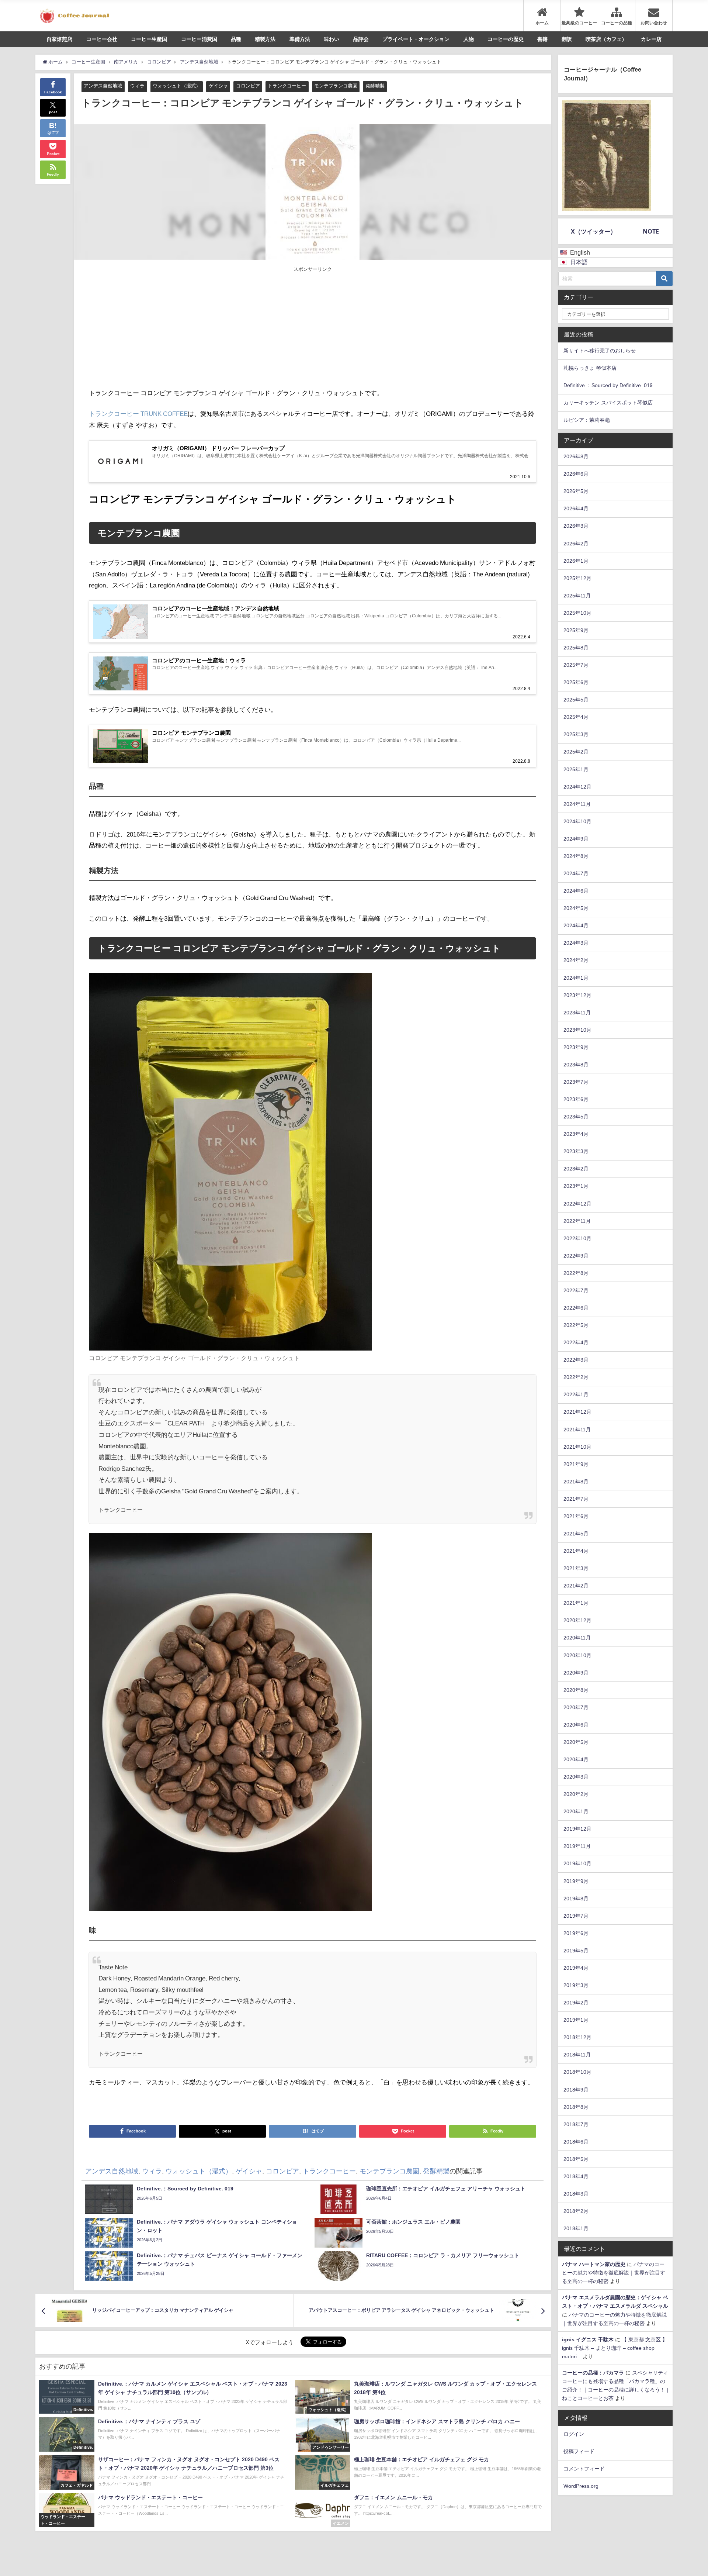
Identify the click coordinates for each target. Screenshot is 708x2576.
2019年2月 (576, 2003)
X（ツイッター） (594, 231)
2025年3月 (576, 734)
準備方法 (300, 39)
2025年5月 (576, 700)
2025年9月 (576, 630)
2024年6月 (576, 891)
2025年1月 (576, 769)
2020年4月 (576, 1759)
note (651, 231)
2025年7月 (576, 665)
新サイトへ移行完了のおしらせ (600, 351)
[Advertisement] (201, 328)
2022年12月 (577, 1204)
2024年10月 (577, 821)
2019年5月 (576, 1951)
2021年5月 (576, 1534)
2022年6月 (576, 1308)
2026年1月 (576, 561)
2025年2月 (576, 752)
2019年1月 (576, 2020)
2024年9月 (576, 839)
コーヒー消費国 (199, 39)
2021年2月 (576, 1586)
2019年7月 (576, 1916)
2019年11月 (577, 1846)
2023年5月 (576, 1117)
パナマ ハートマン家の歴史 (594, 2264)
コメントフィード (584, 2469)
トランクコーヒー (287, 86)
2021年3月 (576, 1568)
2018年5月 (576, 2159)
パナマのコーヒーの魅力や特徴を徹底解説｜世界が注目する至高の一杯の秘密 (614, 2273)
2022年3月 (576, 1360)
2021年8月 (576, 1482)
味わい (332, 39)
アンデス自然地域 (103, 86)
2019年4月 (576, 1968)
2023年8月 (576, 1065)
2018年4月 (576, 2176)
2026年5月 (576, 491)
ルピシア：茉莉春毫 (587, 420)
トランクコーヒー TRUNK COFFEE (138, 413)
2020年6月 (576, 1725)
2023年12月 (577, 995)
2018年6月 (576, 2142)
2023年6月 (576, 1099)
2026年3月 (576, 526)
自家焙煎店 (59, 39)
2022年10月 (577, 1238)
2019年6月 (576, 1933)
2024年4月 (576, 925)
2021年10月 (577, 1447)
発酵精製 (375, 86)
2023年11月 (577, 1013)
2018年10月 (577, 2072)
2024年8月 (576, 856)
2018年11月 (577, 2055)
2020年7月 (576, 1707)
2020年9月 (576, 1673)
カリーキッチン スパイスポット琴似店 (608, 403)
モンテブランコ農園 (336, 86)
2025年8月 (576, 648)
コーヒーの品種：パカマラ (593, 2373)
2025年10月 (577, 613)
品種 (236, 39)
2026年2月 (576, 544)
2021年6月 (576, 1516)
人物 (469, 39)
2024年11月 (577, 804)
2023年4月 (576, 1134)
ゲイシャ (218, 86)
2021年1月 (576, 1603)
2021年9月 (576, 1464)
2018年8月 (576, 2107)
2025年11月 (577, 596)
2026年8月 (576, 456)
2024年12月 (577, 787)
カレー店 (651, 39)
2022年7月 (576, 1290)
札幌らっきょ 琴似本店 (590, 368)
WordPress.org (581, 2486)
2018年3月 (576, 2194)
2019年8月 (576, 1899)
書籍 (542, 39)
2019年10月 (577, 1863)
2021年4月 (576, 1551)
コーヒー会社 (102, 39)
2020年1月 (576, 1811)
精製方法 (265, 39)
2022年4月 (576, 1342)
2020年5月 (576, 1742)
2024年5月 (576, 908)
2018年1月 (576, 2228)
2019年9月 (576, 1881)
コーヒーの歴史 (506, 39)
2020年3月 (576, 1777)
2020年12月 (577, 1620)
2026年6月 (576, 474)
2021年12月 (577, 1412)
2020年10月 (577, 1655)
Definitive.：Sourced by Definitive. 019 (608, 385)
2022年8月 (576, 1273)
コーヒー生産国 (149, 39)
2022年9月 (576, 1256)
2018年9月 (576, 2090)
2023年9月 (576, 1047)
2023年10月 (577, 1030)
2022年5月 (576, 1325)
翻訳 (567, 39)
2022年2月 (576, 1377)
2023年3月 (576, 1151)
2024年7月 (576, 873)
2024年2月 (576, 960)
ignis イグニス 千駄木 (588, 2339)
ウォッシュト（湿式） (177, 86)
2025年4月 (576, 717)
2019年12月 (577, 1829)
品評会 (361, 39)
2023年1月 (576, 1186)
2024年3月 (576, 943)
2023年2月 (576, 1169)
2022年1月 (576, 1394)
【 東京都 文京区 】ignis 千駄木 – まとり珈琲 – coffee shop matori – (615, 2348)
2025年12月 (577, 578)
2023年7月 (576, 1082)
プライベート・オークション (416, 39)
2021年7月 (576, 1499)
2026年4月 (576, 508)
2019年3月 (576, 1985)
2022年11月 (577, 1221)
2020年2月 (576, 1794)
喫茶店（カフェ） (606, 39)
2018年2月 (576, 2211)
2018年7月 (576, 2124)
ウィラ (137, 86)
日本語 (579, 262)
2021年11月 (577, 1430)
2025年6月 (576, 682)
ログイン (574, 2434)
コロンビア (248, 86)
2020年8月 (576, 1690)
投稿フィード (579, 2451)
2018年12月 (577, 2037)
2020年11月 (577, 1638)
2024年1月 (576, 978)
